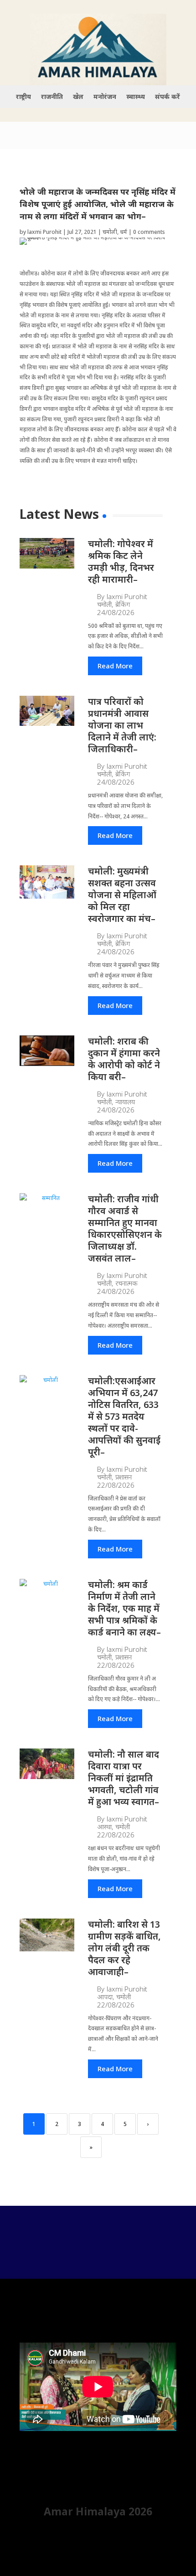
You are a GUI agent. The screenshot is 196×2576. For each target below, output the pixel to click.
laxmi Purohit (44, 232)
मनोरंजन (105, 97)
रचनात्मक (126, 1283)
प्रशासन (124, 1477)
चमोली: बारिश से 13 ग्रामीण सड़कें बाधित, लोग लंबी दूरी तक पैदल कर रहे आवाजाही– (124, 1948)
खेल (78, 97)
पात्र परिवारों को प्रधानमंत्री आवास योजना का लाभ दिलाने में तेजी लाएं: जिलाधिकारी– (122, 725)
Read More (115, 666)
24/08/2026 (116, 613)
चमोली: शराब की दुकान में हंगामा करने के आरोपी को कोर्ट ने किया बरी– (124, 1059)
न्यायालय (125, 1102)
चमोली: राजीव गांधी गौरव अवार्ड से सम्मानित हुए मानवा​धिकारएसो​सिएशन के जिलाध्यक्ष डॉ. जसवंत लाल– (125, 1229)
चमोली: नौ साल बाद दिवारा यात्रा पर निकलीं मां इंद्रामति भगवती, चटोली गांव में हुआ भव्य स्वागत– (124, 1778)
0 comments (149, 232)
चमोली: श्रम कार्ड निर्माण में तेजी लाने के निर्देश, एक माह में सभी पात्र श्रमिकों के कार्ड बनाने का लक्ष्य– (124, 1608)
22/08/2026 (116, 1485)
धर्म (124, 232)
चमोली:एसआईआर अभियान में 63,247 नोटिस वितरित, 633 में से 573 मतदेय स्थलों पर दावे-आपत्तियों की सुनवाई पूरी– (124, 1416)
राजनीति (52, 97)
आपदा (105, 1997)
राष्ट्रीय (23, 97)
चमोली (110, 232)
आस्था (104, 1827)
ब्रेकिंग (123, 604)
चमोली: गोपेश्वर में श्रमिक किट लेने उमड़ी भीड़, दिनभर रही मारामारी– (121, 561)
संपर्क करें (168, 97)
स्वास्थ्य (136, 97)
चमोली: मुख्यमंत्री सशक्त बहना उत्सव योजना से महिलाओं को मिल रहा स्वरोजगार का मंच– (122, 895)
